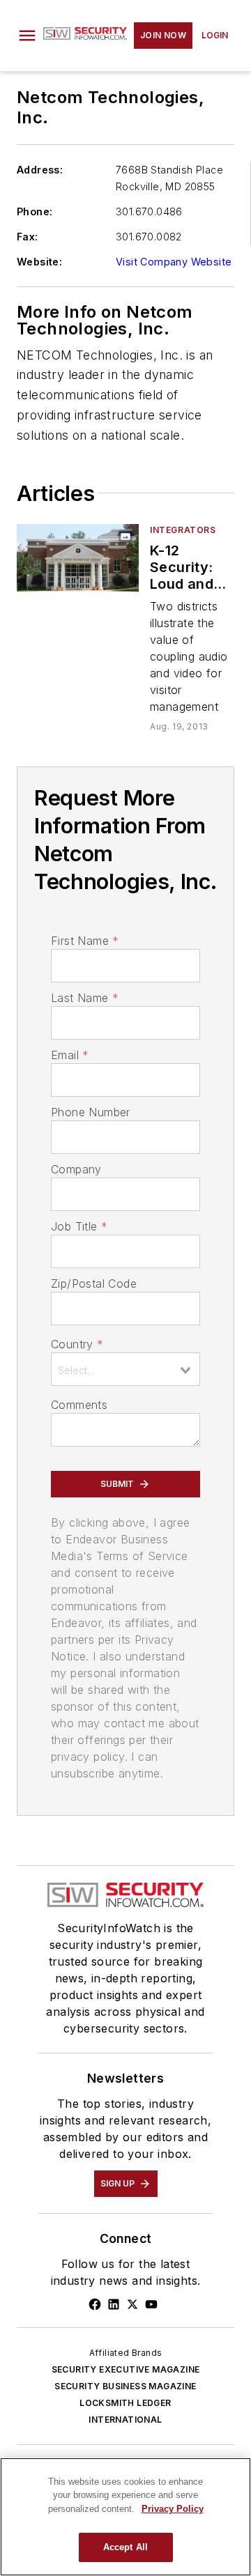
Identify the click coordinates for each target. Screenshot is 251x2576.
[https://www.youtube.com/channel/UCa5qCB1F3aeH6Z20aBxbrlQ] (151, 2304)
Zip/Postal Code (94, 1283)
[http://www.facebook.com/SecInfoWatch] (95, 2304)
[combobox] (125, 1369)
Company (76, 1169)
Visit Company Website (174, 262)
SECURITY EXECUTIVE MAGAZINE (126, 2369)
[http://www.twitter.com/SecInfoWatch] (132, 2304)
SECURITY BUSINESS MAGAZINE (125, 2386)
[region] (125, 2517)
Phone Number (91, 1112)
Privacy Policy (173, 2509)
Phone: (35, 211)
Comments (79, 1405)
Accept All (125, 2547)
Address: (40, 170)
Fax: (28, 237)
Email (70, 1055)
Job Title (79, 1226)
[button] (27, 36)
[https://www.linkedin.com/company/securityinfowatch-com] (114, 2304)
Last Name (85, 998)
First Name (85, 941)
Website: (39, 262)
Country (77, 1344)
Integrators (183, 530)
